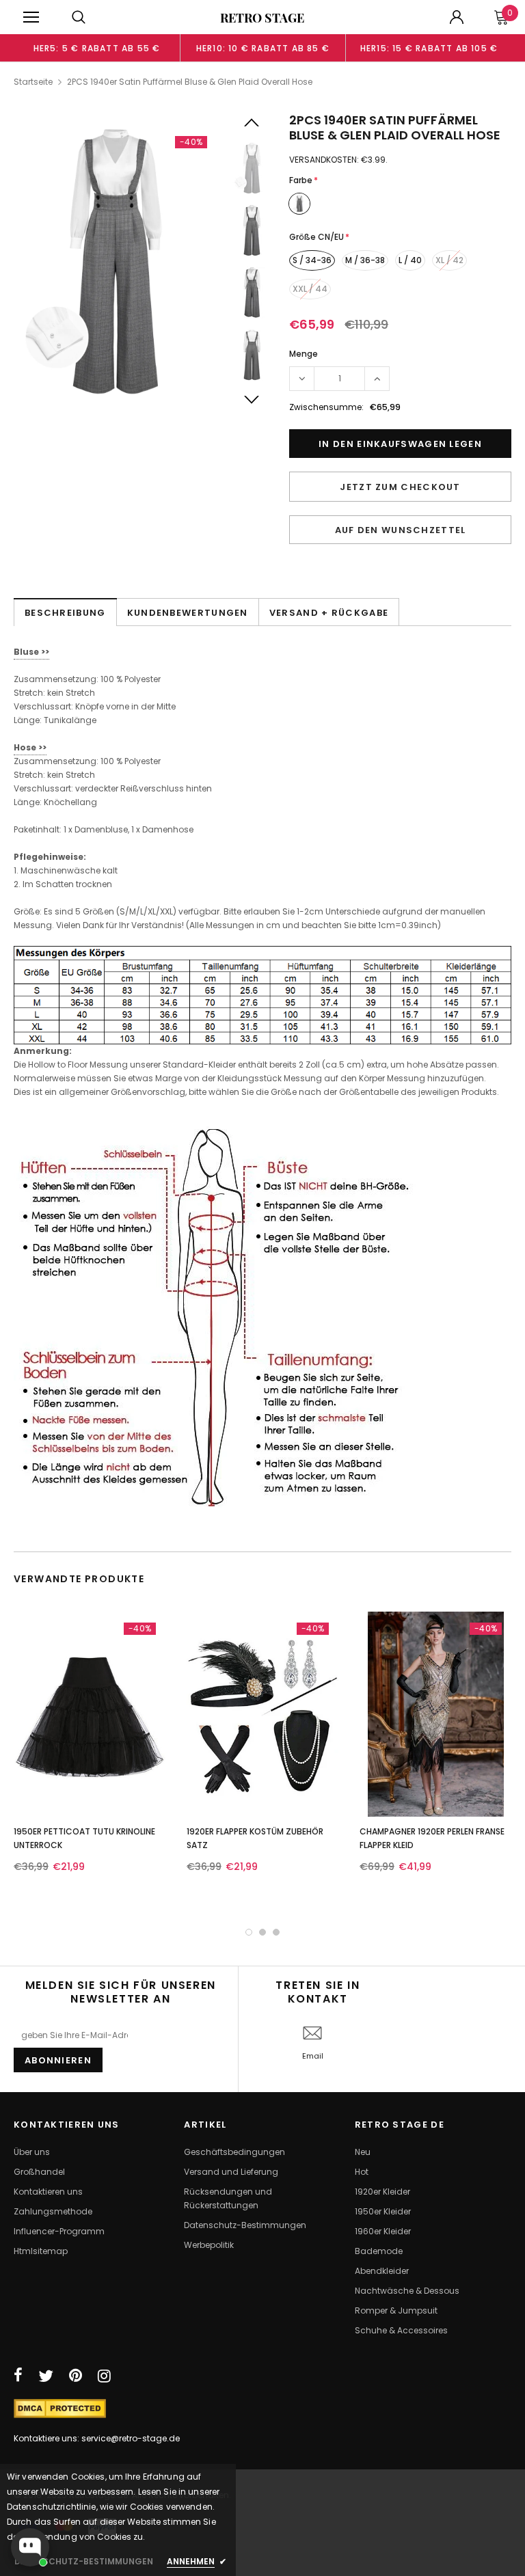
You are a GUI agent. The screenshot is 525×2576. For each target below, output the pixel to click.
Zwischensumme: (326, 407)
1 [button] (249, 1932)
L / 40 (410, 260)
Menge (304, 354)
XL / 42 (449, 260)
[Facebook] (18, 2376)
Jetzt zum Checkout (400, 487)
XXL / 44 (310, 289)
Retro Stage (262, 18)
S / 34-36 (312, 260)
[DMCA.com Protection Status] (60, 2408)
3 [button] (276, 1932)
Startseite (33, 82)
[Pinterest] (76, 2376)
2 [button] (262, 1932)
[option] (97, 48)
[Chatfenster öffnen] (30, 2547)
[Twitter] (46, 2376)
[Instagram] (104, 2376)
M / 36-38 (365, 260)
